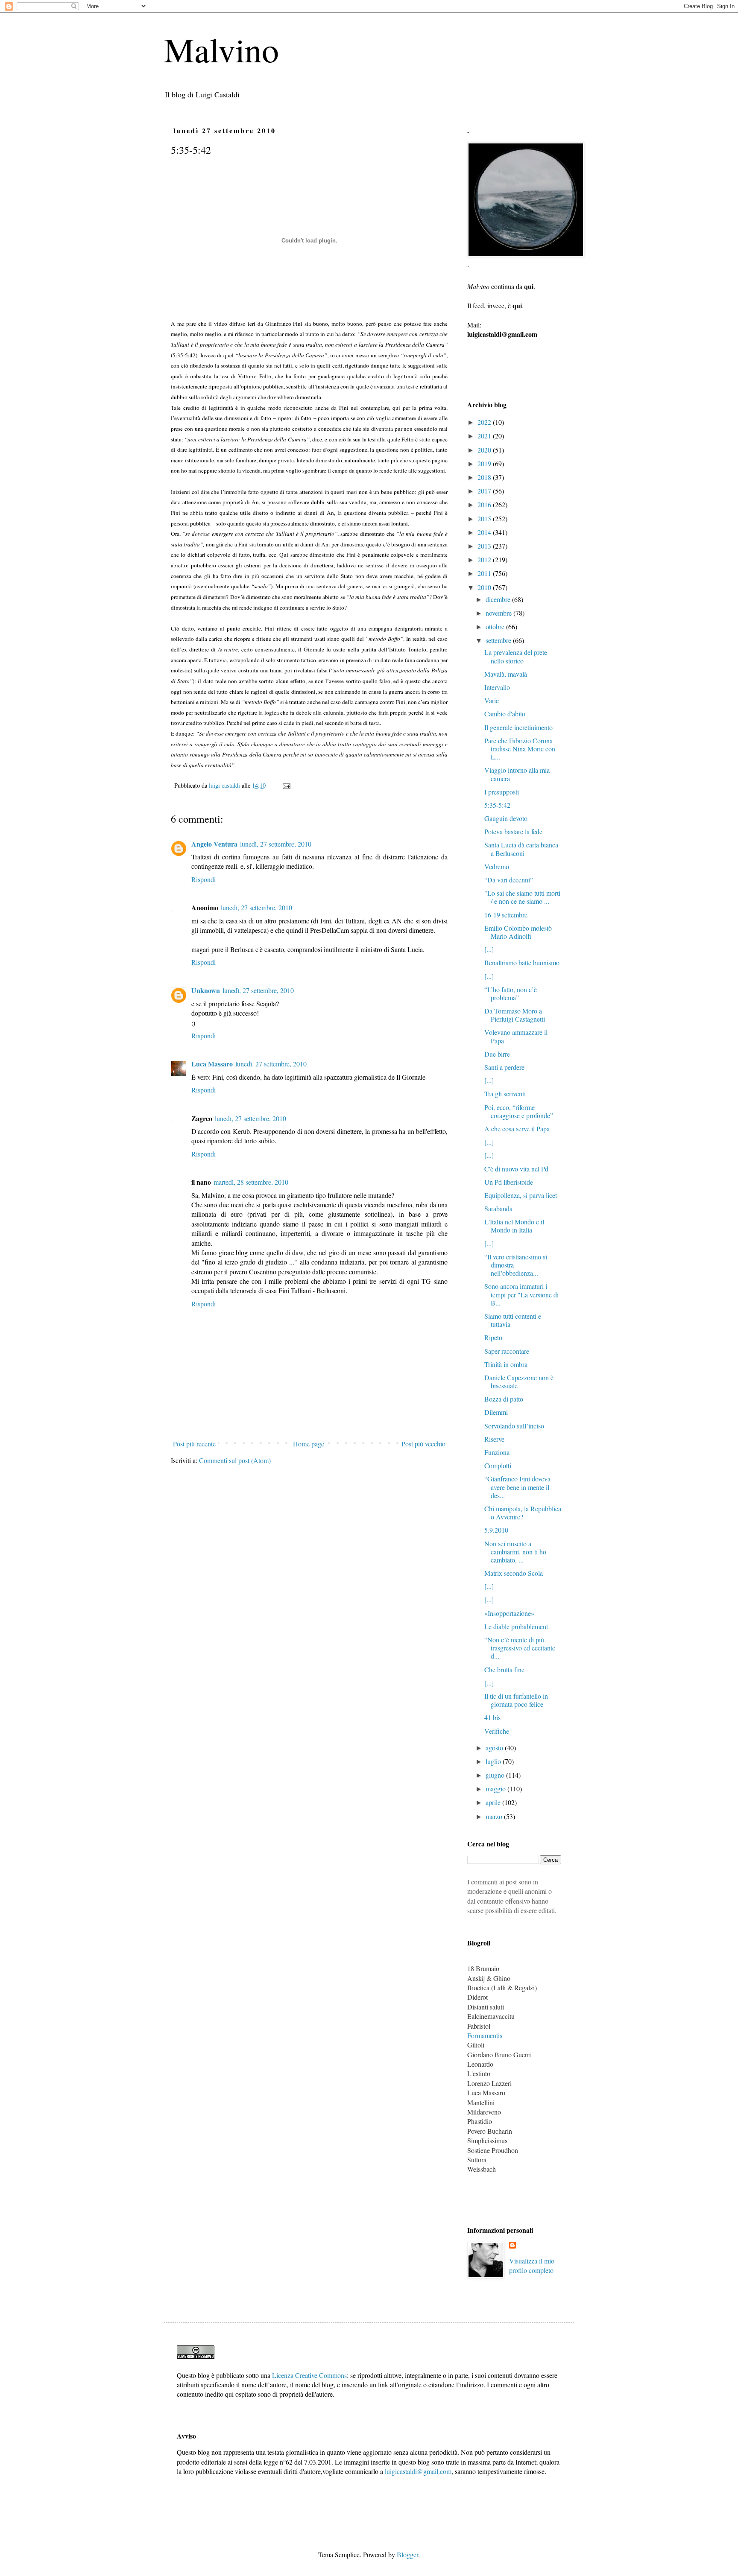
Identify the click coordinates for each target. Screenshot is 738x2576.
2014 (485, 532)
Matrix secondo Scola (514, 1573)
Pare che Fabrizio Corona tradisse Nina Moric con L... (520, 749)
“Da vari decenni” (509, 880)
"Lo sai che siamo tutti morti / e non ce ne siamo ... (522, 897)
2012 (485, 559)
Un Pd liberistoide (509, 1182)
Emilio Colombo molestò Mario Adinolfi (518, 932)
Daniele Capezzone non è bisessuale (519, 1381)
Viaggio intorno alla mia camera (517, 774)
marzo (495, 1816)
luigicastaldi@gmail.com (418, 2471)
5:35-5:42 (497, 805)
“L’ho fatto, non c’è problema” (511, 993)
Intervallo (497, 687)
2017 (485, 491)
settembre (499, 640)
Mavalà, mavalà (506, 674)
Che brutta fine (504, 1669)
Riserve (494, 1439)
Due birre (497, 1054)
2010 (485, 587)
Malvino (221, 49)
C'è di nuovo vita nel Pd (516, 1169)
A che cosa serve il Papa (517, 1129)
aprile (494, 1802)
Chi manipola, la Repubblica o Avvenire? (523, 1513)
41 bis (492, 1717)
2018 (485, 477)
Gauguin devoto (506, 818)
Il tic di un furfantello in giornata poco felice (516, 1700)
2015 (485, 518)
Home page (309, 1444)
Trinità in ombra (506, 1364)
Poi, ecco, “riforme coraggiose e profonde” (519, 1111)
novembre (499, 613)
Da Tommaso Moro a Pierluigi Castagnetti (515, 1015)
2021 (485, 436)
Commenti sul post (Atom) (235, 1460)
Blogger (407, 2554)
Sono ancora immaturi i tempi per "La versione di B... (521, 1294)
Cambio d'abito (505, 714)
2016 (485, 504)
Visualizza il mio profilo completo (532, 2265)
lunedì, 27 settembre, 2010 (276, 844)
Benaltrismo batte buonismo (522, 962)
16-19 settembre (506, 915)
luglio (494, 1761)
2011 (485, 573)
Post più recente (194, 1444)
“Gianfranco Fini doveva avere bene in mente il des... (517, 1487)
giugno (496, 1775)
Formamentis (485, 2035)
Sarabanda (498, 1208)
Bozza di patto (504, 1399)
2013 (485, 546)
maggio (496, 1789)
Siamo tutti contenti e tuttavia (513, 1320)
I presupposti (502, 792)
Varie (492, 700)
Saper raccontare (507, 1351)
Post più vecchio (423, 1444)
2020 (485, 450)
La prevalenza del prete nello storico (516, 656)
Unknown (206, 990)
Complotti (498, 1465)
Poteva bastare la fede (513, 831)
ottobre (496, 626)
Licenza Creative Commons (309, 2375)
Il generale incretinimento (518, 727)
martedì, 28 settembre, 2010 (251, 1182)
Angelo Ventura (214, 844)
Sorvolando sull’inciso (514, 1426)
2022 (485, 422)
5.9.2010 (496, 1530)
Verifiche (497, 1731)
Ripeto (493, 1337)
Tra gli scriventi (505, 1094)
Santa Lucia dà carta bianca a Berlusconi (521, 849)
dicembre (499, 599)
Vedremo (497, 866)
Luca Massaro (212, 1064)
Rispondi (204, 879)
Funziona (497, 1452)
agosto (495, 1748)
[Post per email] (286, 785)
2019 (485, 463)
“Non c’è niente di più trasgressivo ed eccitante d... (520, 1648)
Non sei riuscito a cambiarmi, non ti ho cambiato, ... (515, 1552)
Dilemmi (496, 1412)
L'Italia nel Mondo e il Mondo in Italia (514, 1226)
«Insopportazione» (509, 1613)
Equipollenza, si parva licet (521, 1195)
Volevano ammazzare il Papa (516, 1036)
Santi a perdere (504, 1067)
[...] (489, 949)
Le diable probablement (516, 1626)
